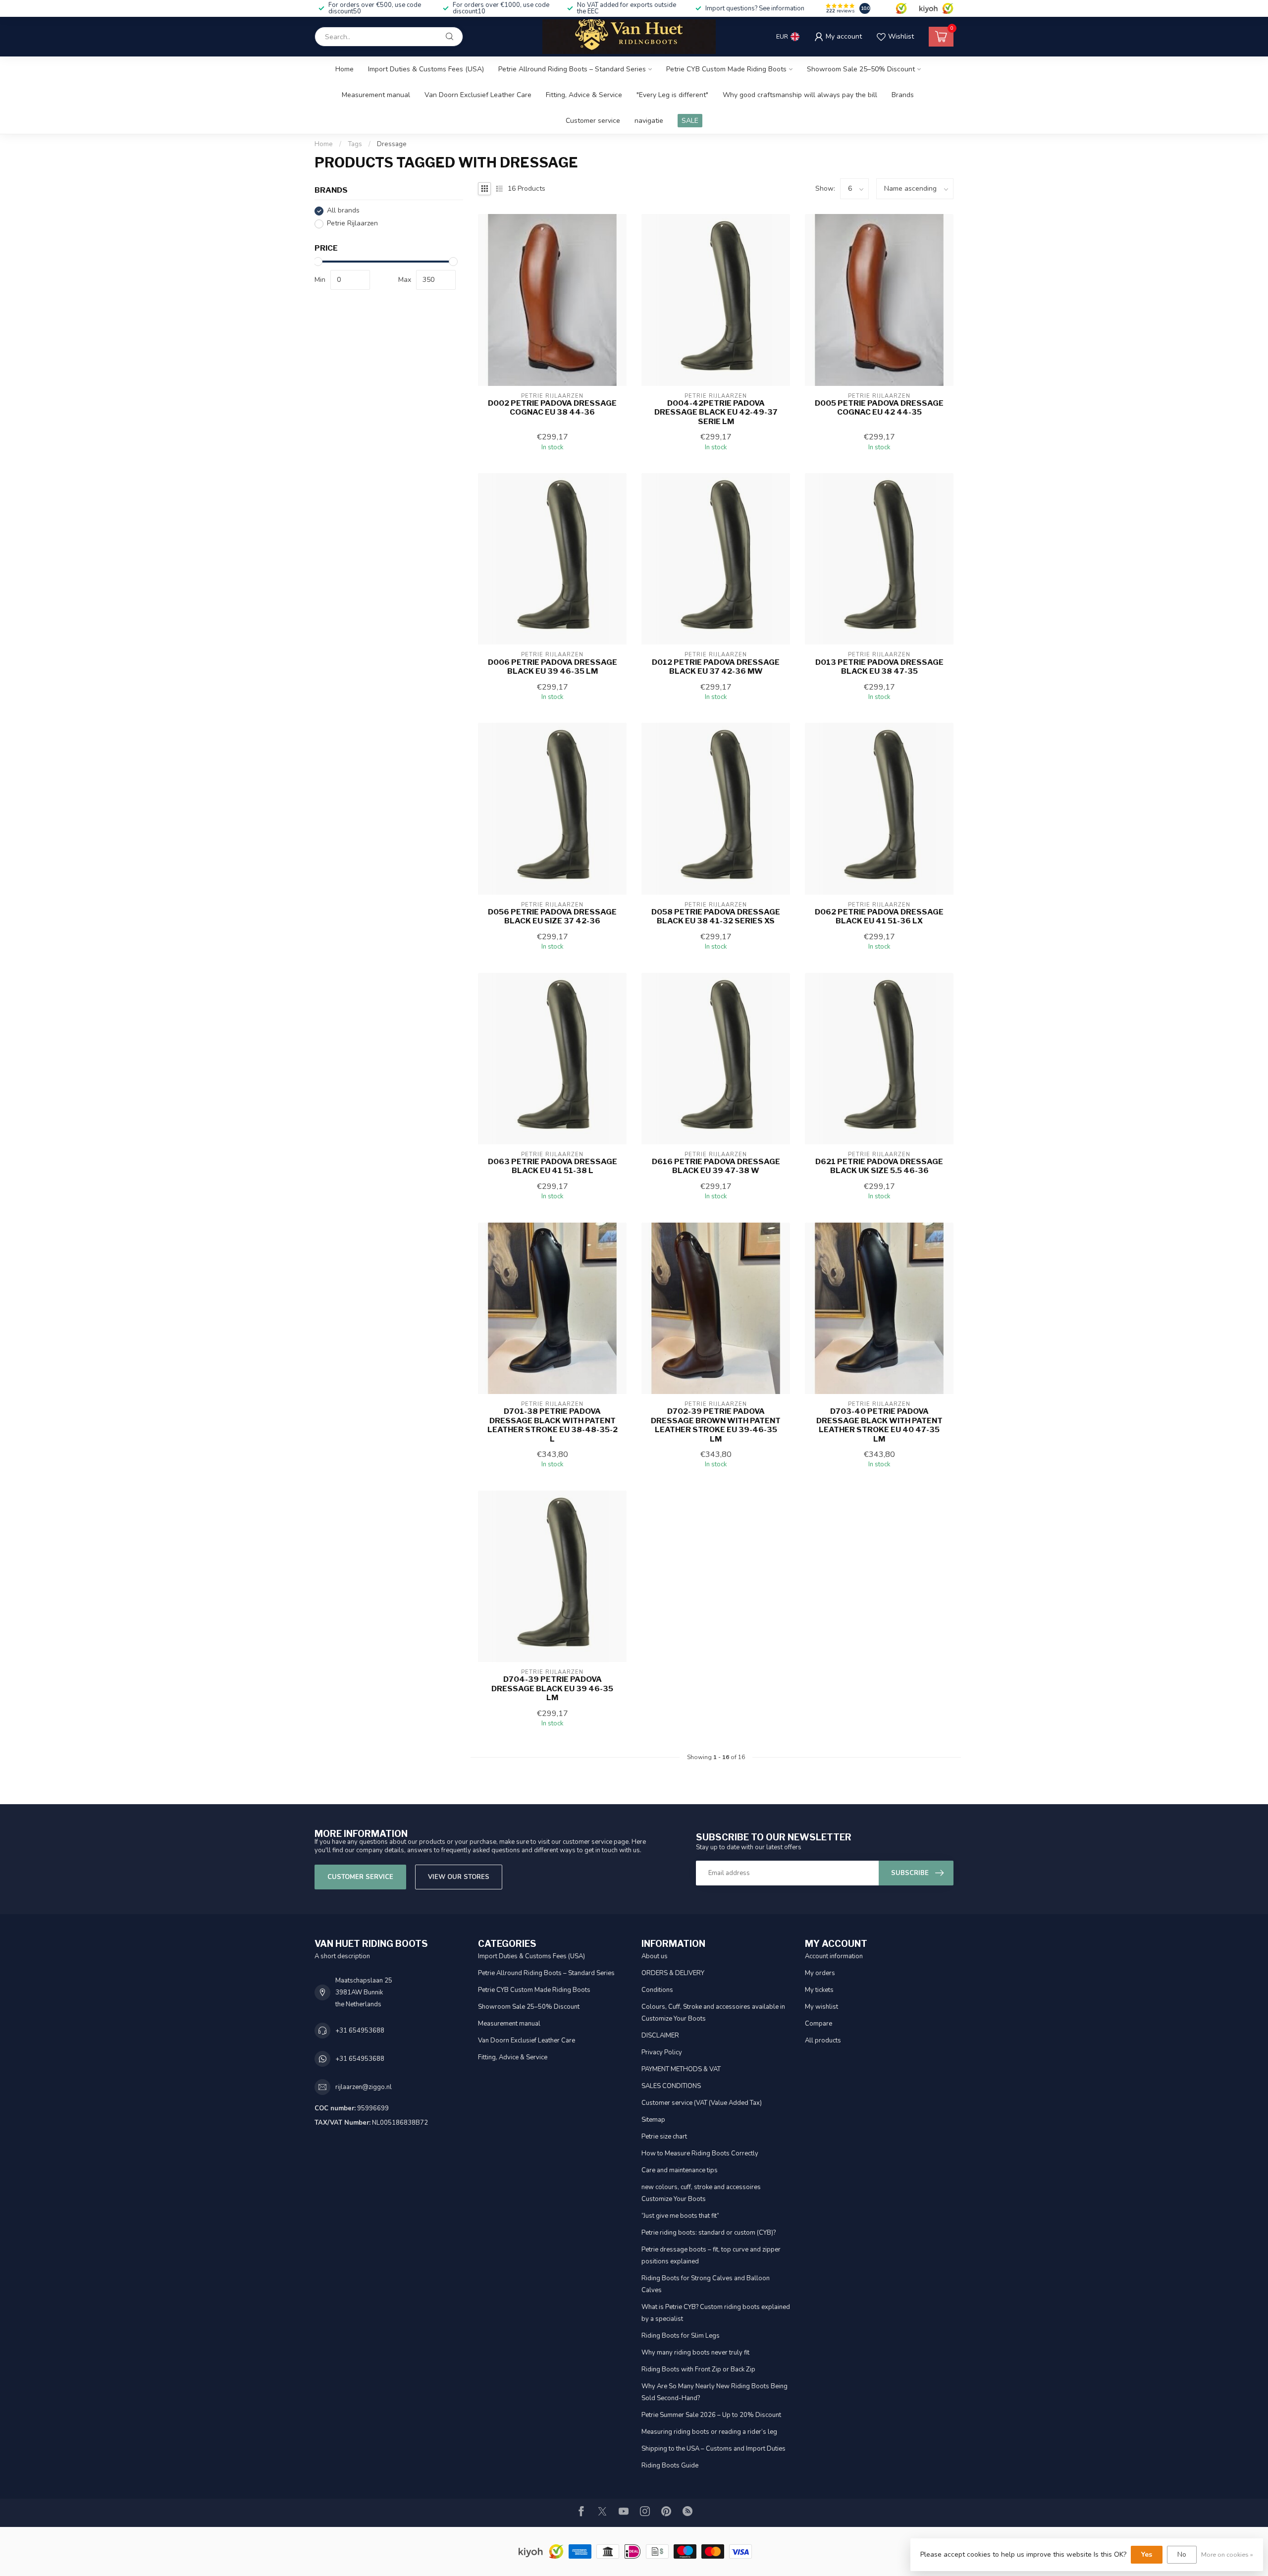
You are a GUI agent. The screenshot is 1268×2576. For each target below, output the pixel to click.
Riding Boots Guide (670, 2466)
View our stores (459, 1877)
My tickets (819, 1990)
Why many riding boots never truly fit (695, 2353)
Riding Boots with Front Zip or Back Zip (698, 2369)
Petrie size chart (664, 2137)
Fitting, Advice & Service (584, 95)
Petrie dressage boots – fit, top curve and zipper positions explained (711, 2255)
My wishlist (821, 2007)
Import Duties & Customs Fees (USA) (426, 69)
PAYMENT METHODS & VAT (681, 2069)
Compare (819, 2024)
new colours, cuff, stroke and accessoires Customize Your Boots (701, 2193)
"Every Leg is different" (672, 95)
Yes (1147, 2554)
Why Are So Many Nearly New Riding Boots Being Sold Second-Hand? (714, 2392)
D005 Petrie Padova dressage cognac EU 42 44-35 (879, 408)
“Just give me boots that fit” (680, 2216)
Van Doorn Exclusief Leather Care (478, 95)
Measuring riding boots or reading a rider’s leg (709, 2432)
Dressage (392, 144)
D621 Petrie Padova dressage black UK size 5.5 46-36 (879, 1166)
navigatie (649, 121)
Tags (355, 144)
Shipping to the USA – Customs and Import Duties (713, 2449)
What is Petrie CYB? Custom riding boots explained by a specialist (716, 2313)
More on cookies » (1227, 2554)
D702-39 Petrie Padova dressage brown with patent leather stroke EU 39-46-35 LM (716, 1425)
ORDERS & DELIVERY (673, 1973)
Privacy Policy (662, 2052)
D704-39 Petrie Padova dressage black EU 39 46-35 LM (552, 1689)
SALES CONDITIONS (671, 2086)
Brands (903, 95)
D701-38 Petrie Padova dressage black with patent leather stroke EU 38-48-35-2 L (553, 1425)
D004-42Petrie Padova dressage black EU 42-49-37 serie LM (716, 412)
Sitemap (653, 2120)
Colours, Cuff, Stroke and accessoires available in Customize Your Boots (713, 2013)
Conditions (657, 1990)
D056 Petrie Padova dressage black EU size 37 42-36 (552, 916)
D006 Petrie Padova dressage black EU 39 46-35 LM (553, 667)
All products (823, 2040)
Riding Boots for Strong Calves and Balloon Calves (706, 2284)
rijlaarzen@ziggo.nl (364, 2087)
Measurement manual (376, 95)
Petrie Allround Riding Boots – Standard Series (572, 69)
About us (655, 1956)
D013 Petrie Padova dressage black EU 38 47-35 (879, 667)
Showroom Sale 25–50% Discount (861, 69)
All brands (343, 211)
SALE (690, 121)
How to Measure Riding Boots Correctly (700, 2153)
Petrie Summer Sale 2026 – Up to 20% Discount (711, 2415)
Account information (834, 1956)
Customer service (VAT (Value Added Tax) (702, 2103)
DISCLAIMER (660, 2036)
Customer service (593, 121)
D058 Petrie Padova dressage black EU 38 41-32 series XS (716, 916)
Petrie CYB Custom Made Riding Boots (726, 69)
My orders (820, 1973)
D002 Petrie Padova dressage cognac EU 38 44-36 (552, 408)
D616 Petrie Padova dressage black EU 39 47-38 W (716, 1166)
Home (344, 69)
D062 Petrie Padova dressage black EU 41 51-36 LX (879, 916)
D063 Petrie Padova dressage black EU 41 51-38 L (553, 1166)
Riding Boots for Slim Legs (681, 2336)
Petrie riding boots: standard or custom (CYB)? (709, 2233)
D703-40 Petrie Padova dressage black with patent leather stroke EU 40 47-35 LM (879, 1425)
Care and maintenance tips (680, 2170)
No (1182, 2554)
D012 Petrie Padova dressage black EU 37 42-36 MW (716, 667)
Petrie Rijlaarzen (352, 224)
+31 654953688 (360, 2031)
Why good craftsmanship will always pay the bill (800, 95)
